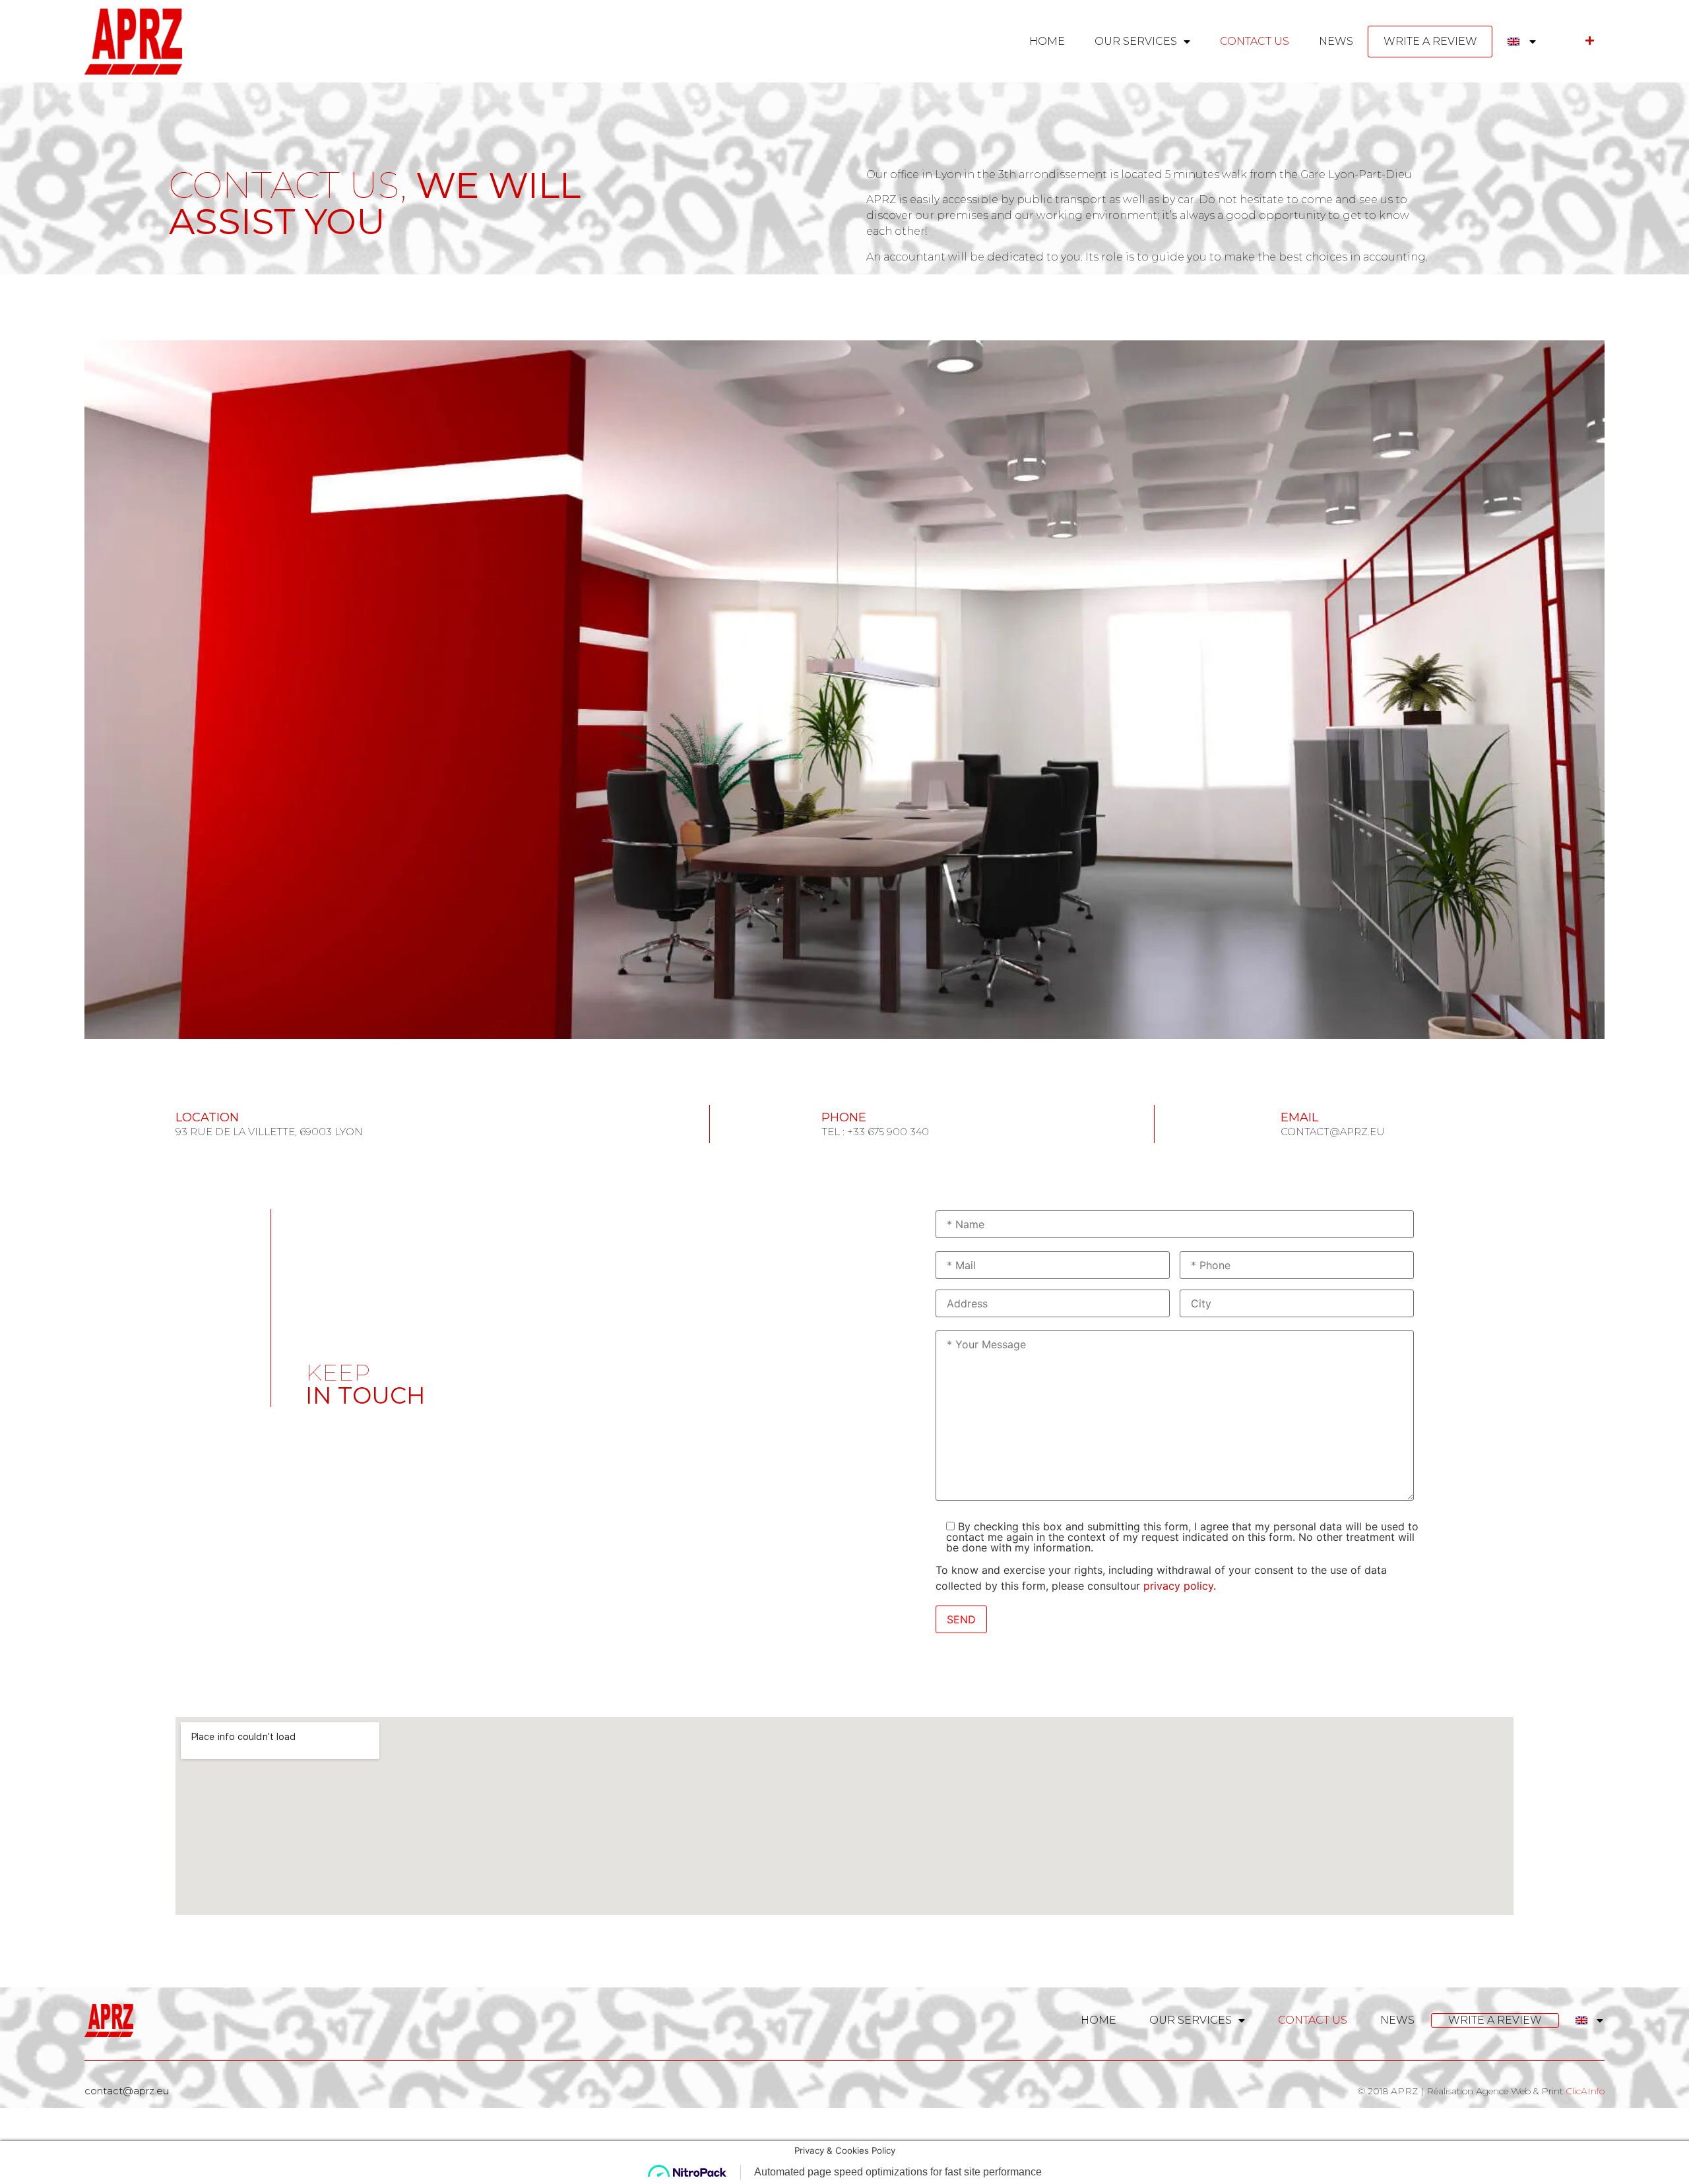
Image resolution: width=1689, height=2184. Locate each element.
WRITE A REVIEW (1430, 41)
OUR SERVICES (1136, 41)
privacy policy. (1180, 1586)
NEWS (1336, 41)
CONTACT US (1255, 41)
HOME (1047, 41)
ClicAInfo (1585, 2091)
